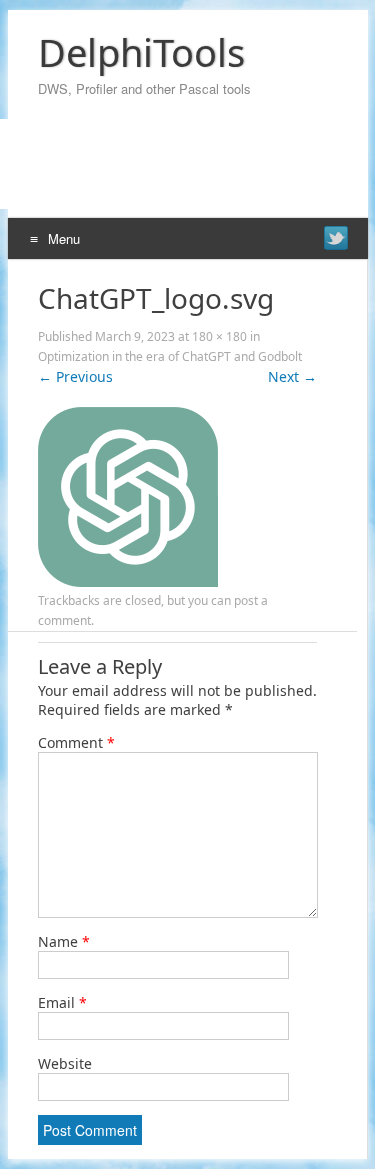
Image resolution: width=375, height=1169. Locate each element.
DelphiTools (141, 52)
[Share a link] (336, 238)
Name (64, 941)
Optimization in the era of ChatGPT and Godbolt (170, 356)
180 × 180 (219, 336)
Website (65, 1063)
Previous (75, 376)
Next (292, 376)
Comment (76, 742)
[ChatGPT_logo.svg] (128, 581)
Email (62, 1002)
